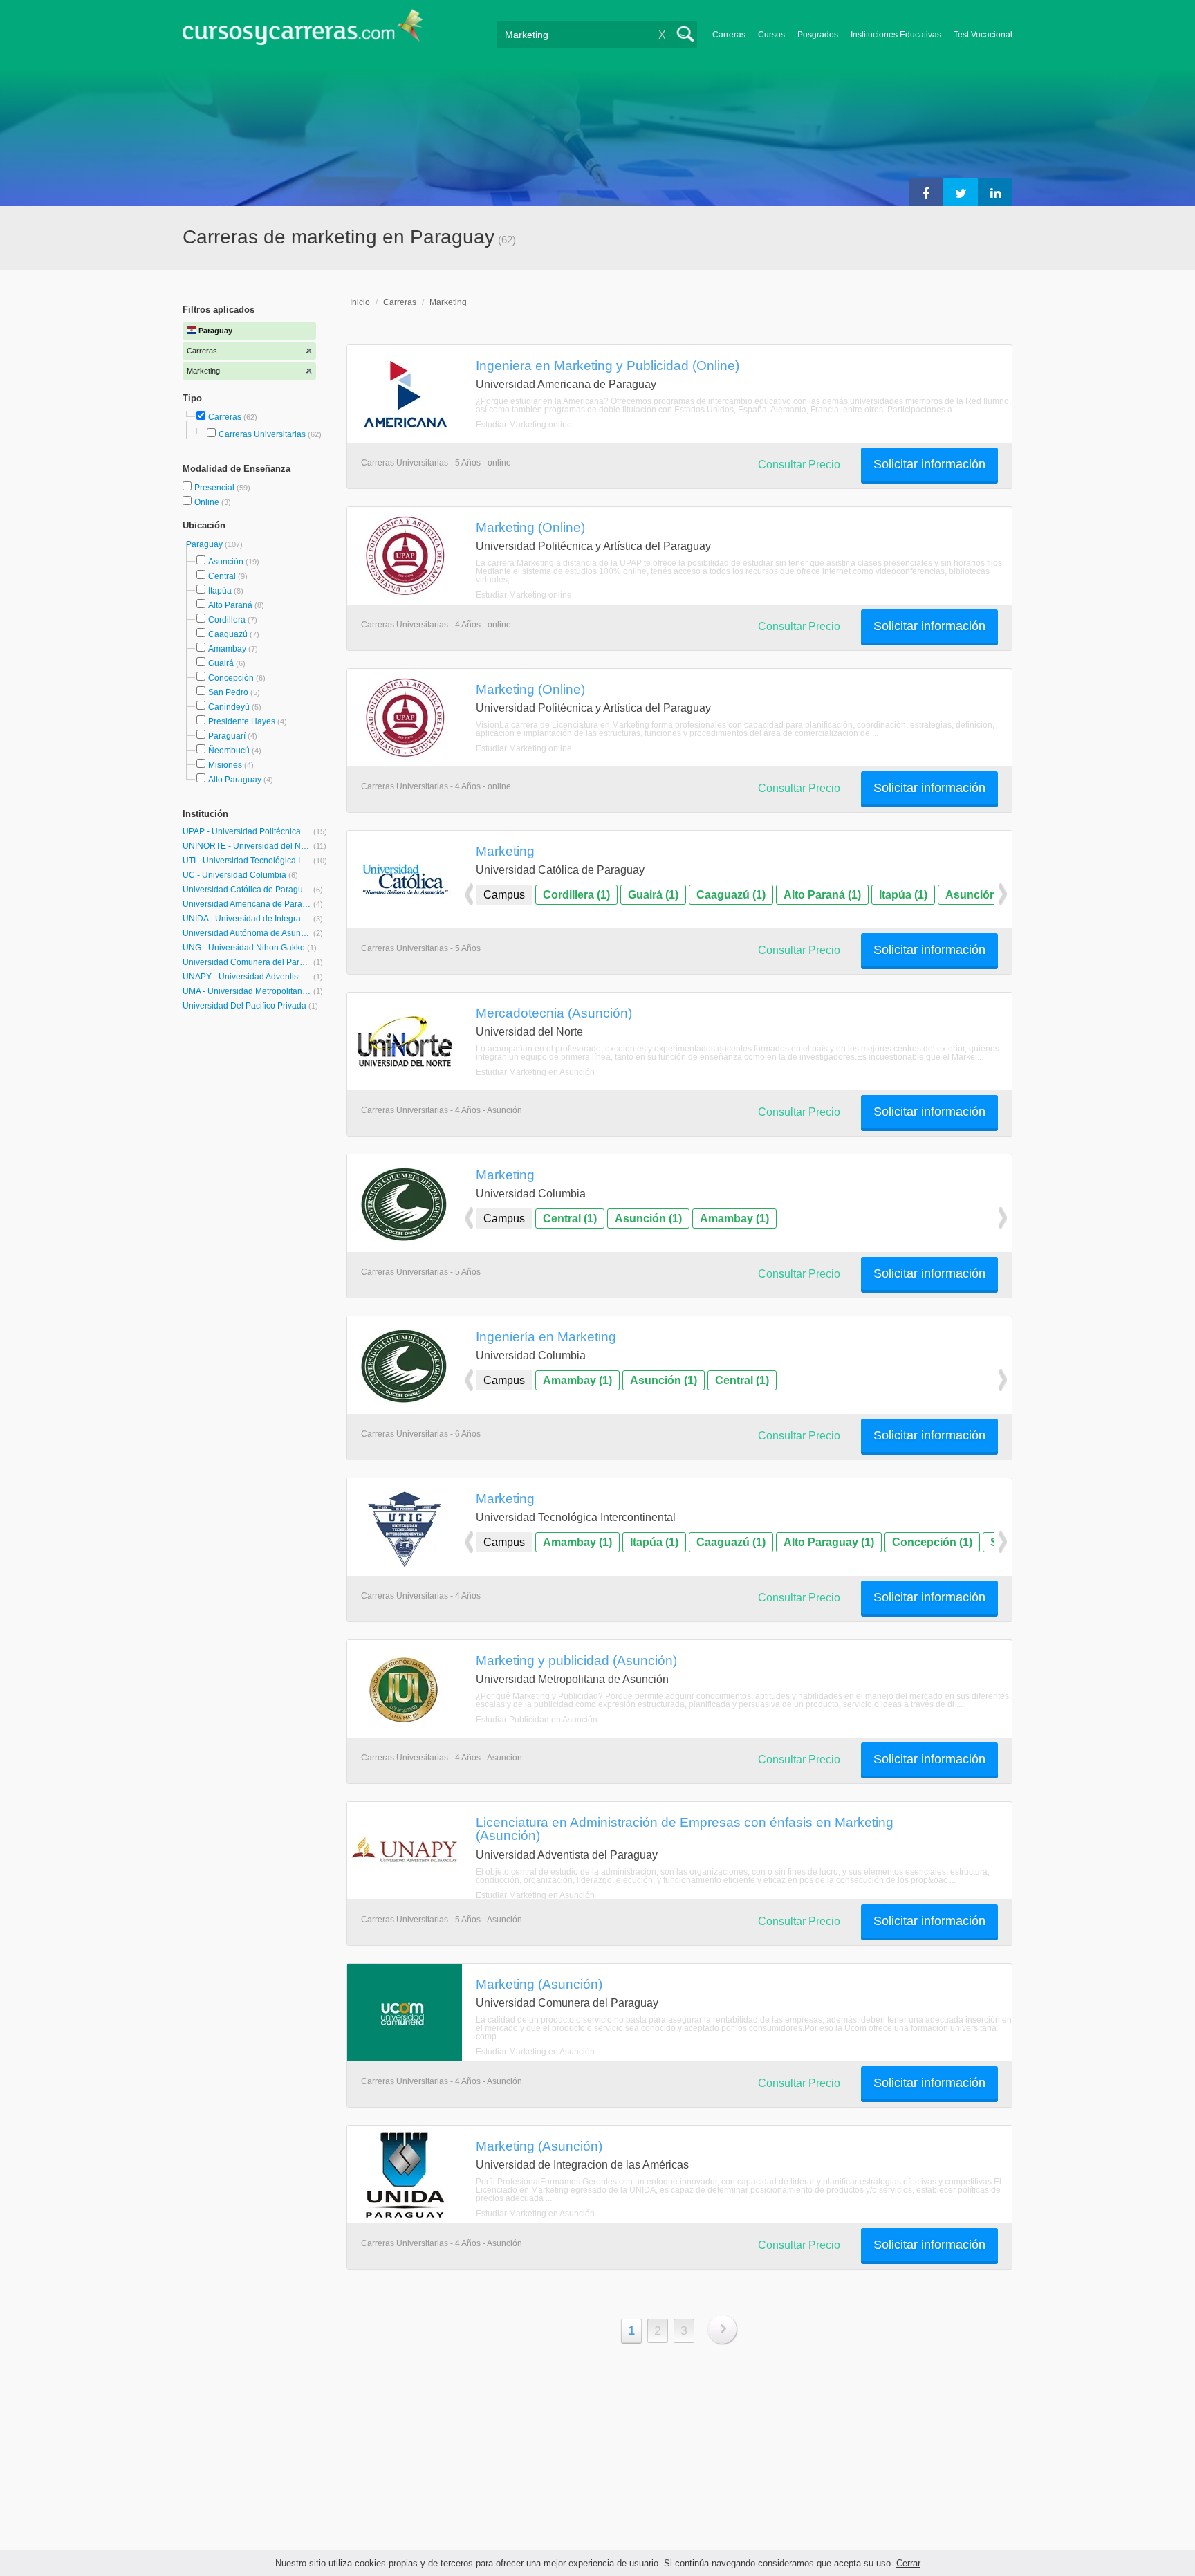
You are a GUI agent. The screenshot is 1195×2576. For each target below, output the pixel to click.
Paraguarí (227, 736)
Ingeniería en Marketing (546, 1336)
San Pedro (228, 692)
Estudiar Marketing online (524, 425)
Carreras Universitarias (262, 434)
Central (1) (570, 1218)
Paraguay (205, 544)
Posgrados (818, 35)
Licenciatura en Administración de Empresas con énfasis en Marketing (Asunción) (685, 1829)
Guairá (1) (653, 895)
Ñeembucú (229, 751)
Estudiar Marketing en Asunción (535, 1072)
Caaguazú (228, 634)
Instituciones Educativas (896, 35)
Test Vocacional (983, 35)
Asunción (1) (979, 895)
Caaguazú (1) (731, 895)
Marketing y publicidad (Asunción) (576, 1660)
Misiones (225, 765)
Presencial (215, 488)
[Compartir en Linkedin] (995, 192)
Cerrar (908, 2563)
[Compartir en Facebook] (926, 192)
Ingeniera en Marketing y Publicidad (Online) (608, 365)
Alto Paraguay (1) (829, 1542)
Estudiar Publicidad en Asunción (537, 1720)
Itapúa (220, 591)
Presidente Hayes (242, 721)
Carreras (729, 35)
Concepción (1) (932, 1542)
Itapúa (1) (903, 895)
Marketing (448, 302)
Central (222, 576)
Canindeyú (229, 707)
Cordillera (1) (576, 895)
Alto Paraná (230, 605)
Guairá (221, 663)
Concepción (231, 678)
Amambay (227, 649)
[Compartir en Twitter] (961, 192)
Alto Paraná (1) (822, 895)
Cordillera (227, 620)
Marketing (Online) (530, 527)
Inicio (360, 302)
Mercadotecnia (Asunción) (554, 1013)
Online (208, 502)
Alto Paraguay (235, 780)
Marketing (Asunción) (539, 1984)
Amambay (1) (734, 1218)
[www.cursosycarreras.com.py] (303, 31)
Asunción (226, 562)
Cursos (771, 35)
